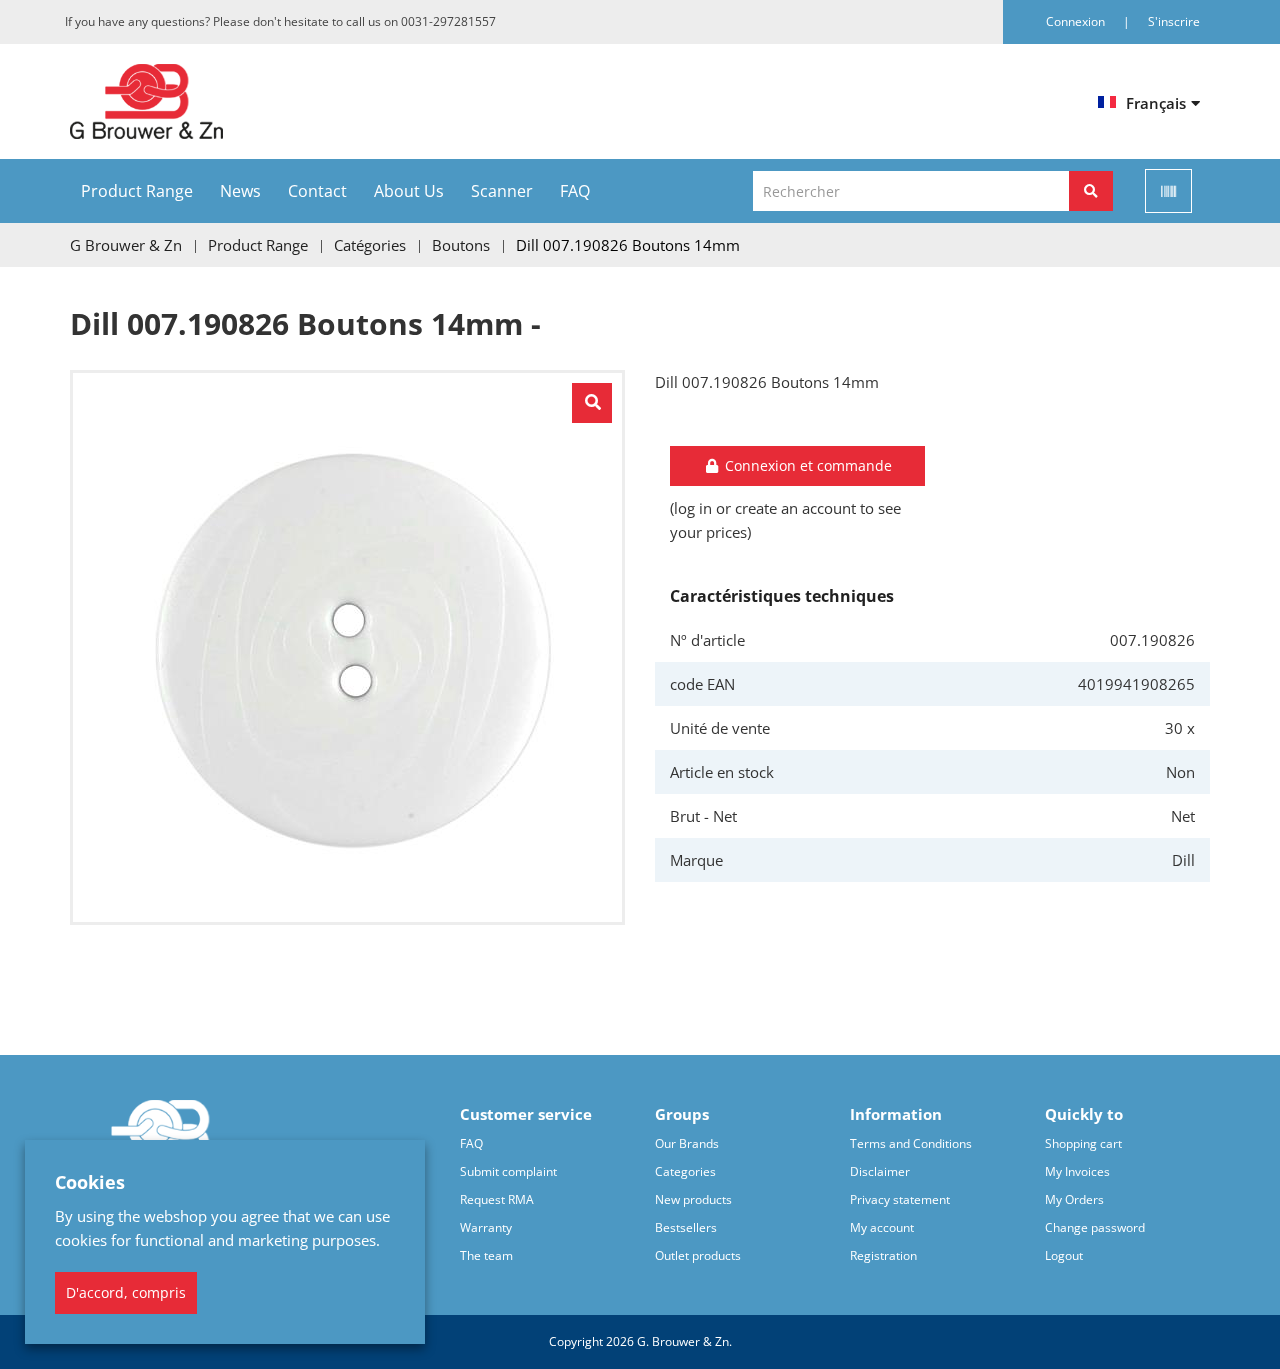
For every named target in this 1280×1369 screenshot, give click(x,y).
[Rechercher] (1091, 191)
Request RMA (497, 1199)
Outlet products (698, 1255)
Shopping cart (1083, 1143)
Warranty (486, 1227)
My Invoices (1077, 1171)
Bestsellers (686, 1227)
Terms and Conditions (911, 1143)
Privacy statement (900, 1199)
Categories (685, 1171)
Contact (317, 191)
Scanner (502, 191)
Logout (1064, 1255)
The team (486, 1255)
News (240, 191)
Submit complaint (508, 1171)
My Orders (1074, 1199)
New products (693, 1199)
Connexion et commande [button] (806, 465)
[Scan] (1168, 191)
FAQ (575, 191)
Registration (883, 1255)
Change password (1095, 1227)
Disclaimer (880, 1171)
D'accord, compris (126, 1292)
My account (882, 1227)
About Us (409, 191)
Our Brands (687, 1143)
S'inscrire (1174, 21)
